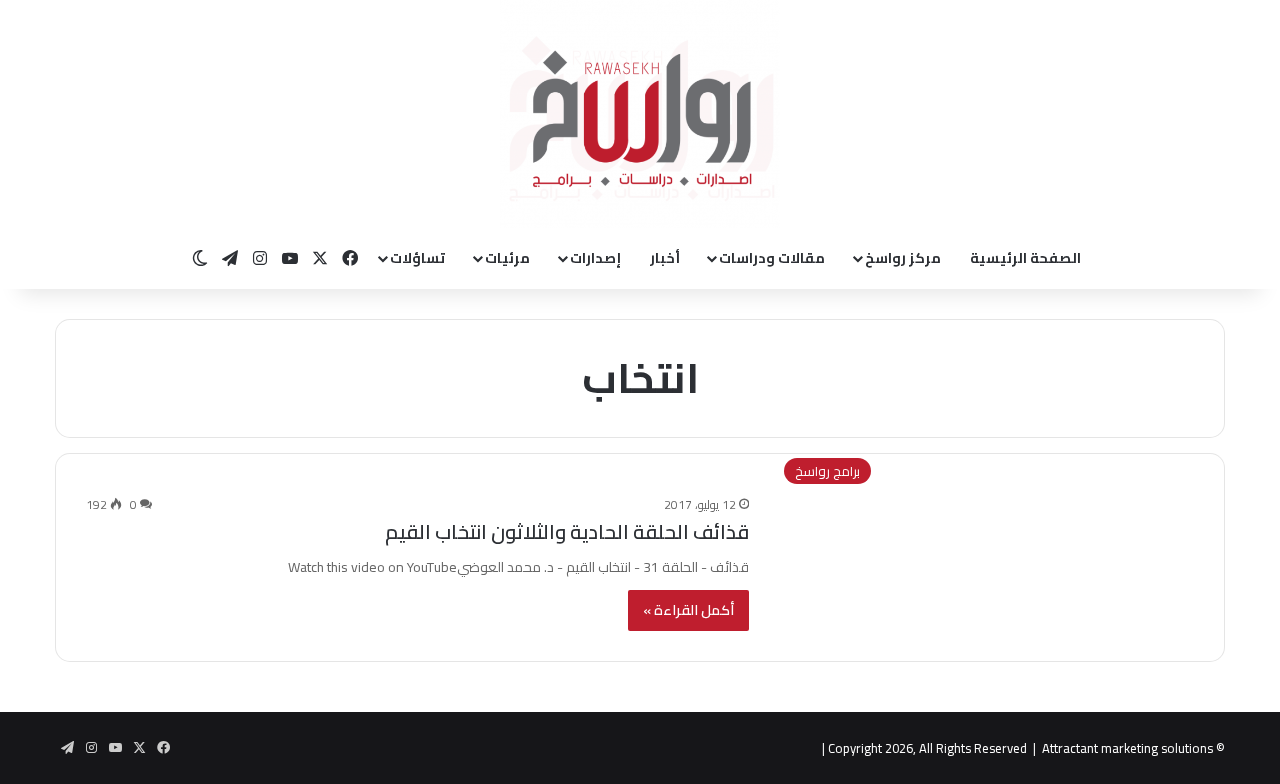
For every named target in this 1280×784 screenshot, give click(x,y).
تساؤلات (417, 258)
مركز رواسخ (903, 258)
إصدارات (595, 258)
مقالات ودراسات (772, 258)
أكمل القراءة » (688, 610)
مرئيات (507, 258)
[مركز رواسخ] (640, 114)
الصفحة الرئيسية (1025, 258)
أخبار (665, 258)
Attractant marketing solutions (1127, 748)
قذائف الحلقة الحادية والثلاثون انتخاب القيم (567, 531)
